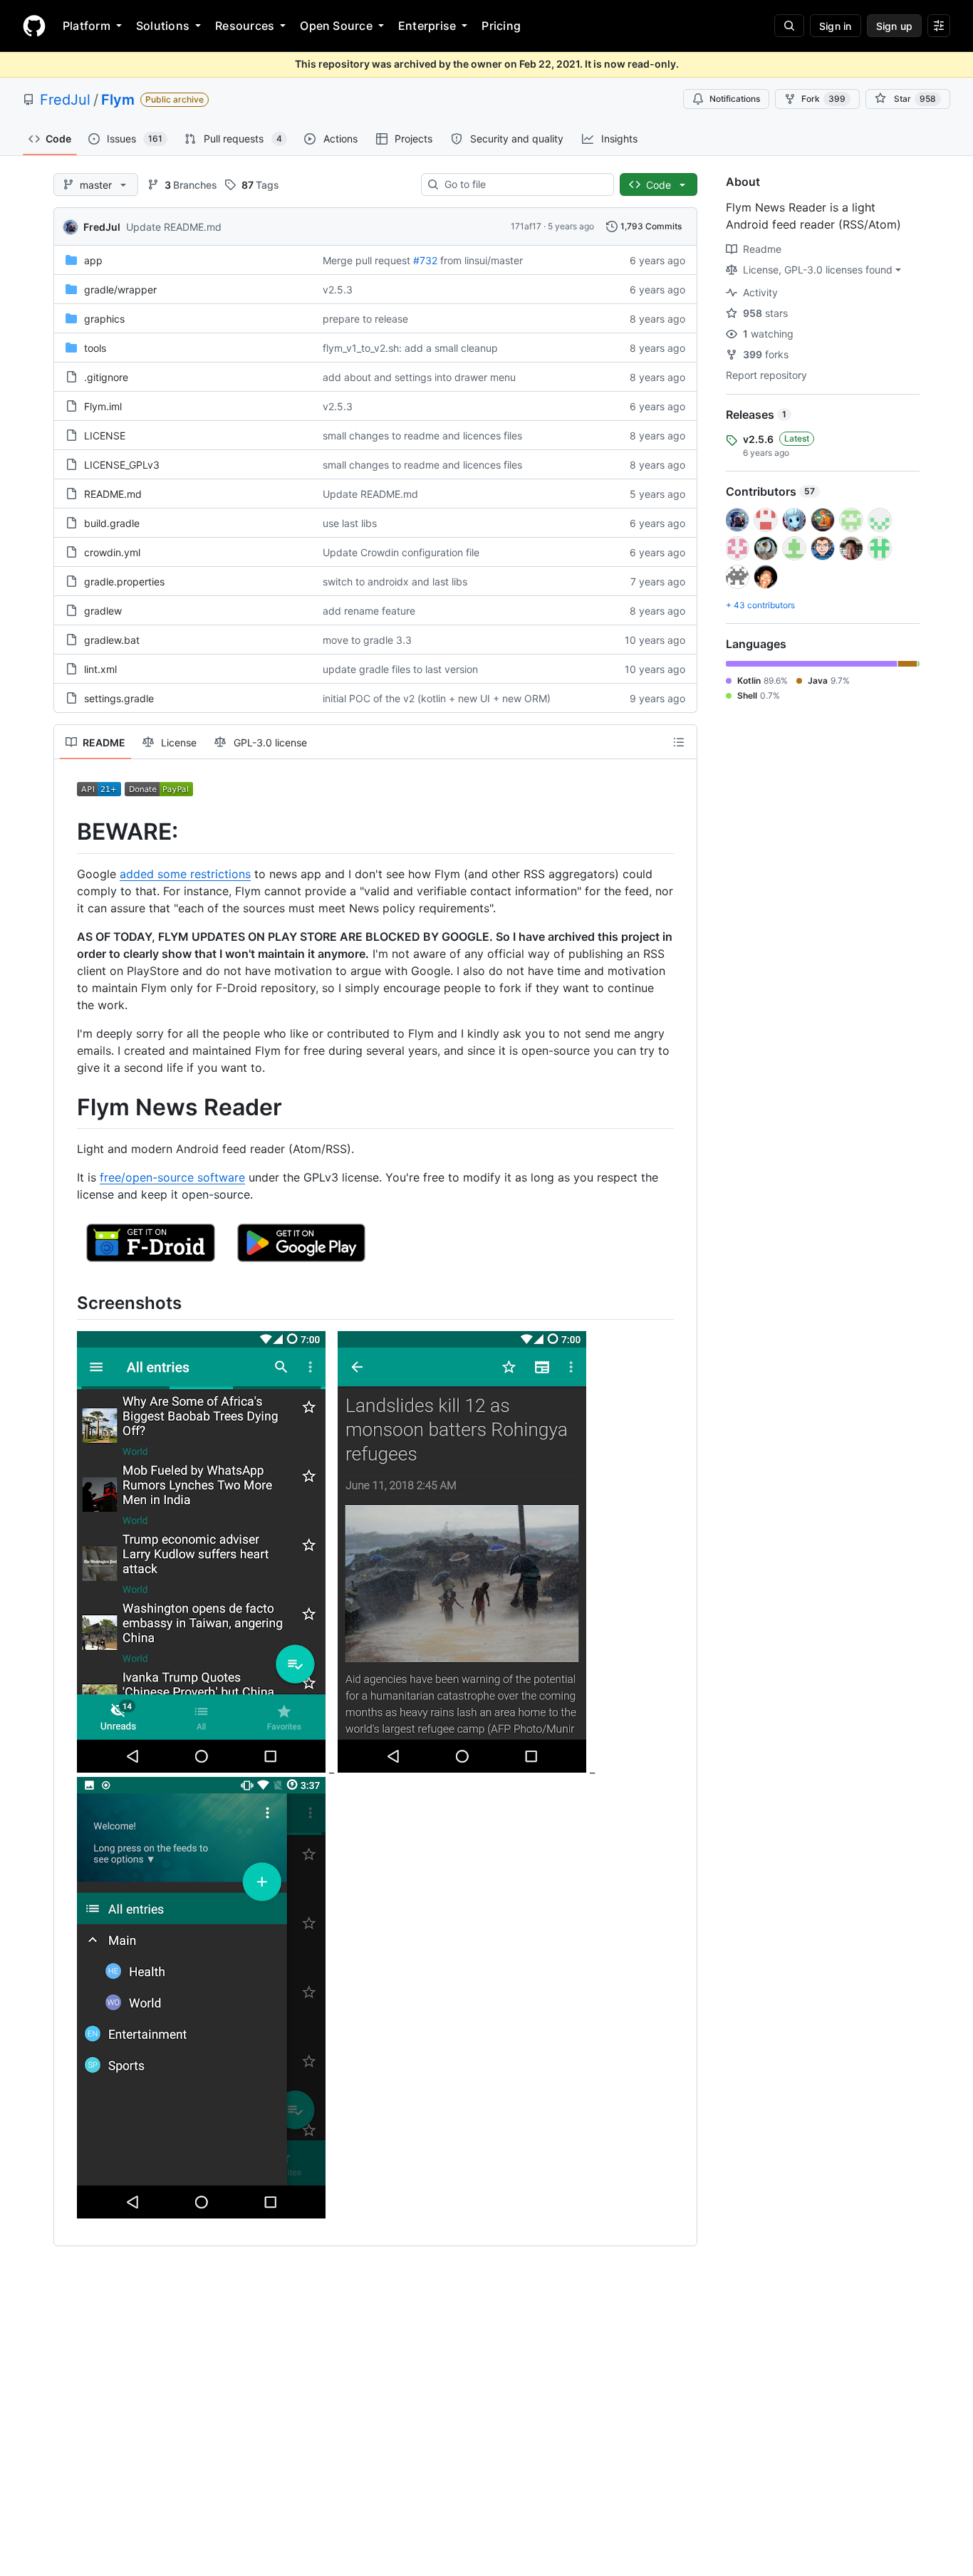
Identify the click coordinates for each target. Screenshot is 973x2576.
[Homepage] (34, 26)
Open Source (336, 26)
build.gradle (112, 523)
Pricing (501, 26)
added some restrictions (185, 874)
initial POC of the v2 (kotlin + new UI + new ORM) (437, 698)
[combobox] (523, 184)
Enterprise (427, 26)
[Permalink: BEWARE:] (67, 832)
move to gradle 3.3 (367, 640)
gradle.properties (124, 582)
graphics (104, 319)
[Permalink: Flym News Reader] (67, 1107)
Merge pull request (366, 260)
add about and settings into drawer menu (419, 377)
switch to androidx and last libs (395, 582)
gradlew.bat (112, 640)
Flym (118, 100)
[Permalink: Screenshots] (67, 1303)
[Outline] (679, 742)
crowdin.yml (112, 552)
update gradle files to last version (400, 669)
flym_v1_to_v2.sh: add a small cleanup (410, 348)
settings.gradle (119, 698)
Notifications (735, 99)
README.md (113, 494)
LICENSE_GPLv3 (122, 465)
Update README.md (174, 227)
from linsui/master (482, 260)
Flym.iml (103, 406)
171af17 (526, 226)
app (93, 260)
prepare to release (365, 319)
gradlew (103, 611)
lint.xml (100, 669)
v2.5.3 (338, 290)
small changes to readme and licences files (422, 436)
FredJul (65, 100)
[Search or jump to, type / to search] (789, 26)
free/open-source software (172, 1177)
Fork (823, 99)
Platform (87, 26)
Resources (245, 26)
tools (95, 348)
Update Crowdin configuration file (401, 552)
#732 (425, 260)
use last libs (350, 523)
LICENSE (105, 436)
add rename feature (369, 611)
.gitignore (106, 377)
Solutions (163, 26)
